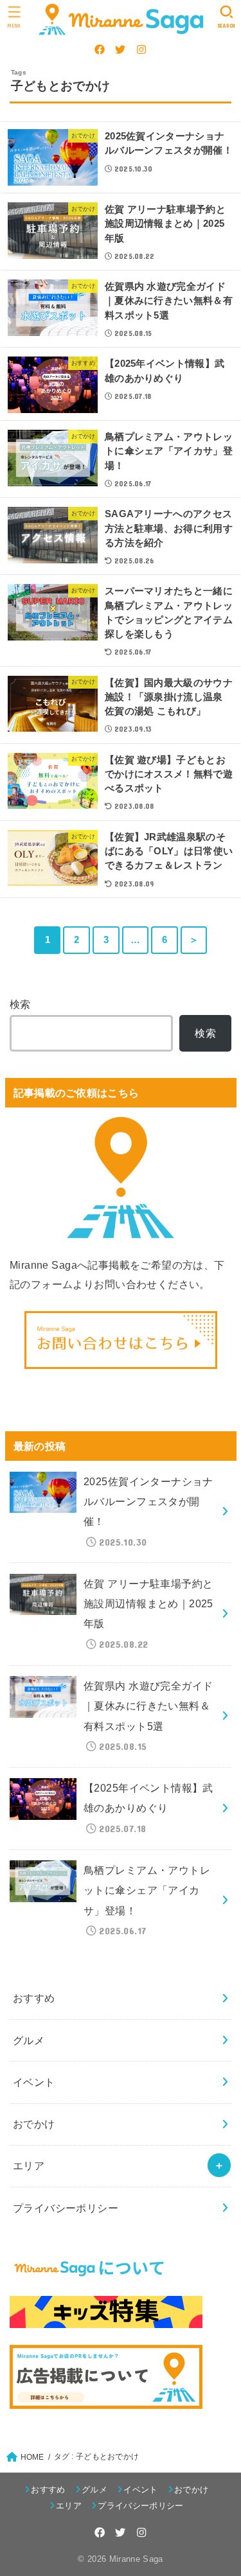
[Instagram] (141, 49)
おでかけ (34, 2124)
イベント (34, 2082)
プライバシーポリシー (66, 2208)
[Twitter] (120, 49)
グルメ (29, 2040)
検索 (20, 1004)
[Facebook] (100, 49)
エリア (29, 2166)
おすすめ (34, 1998)
